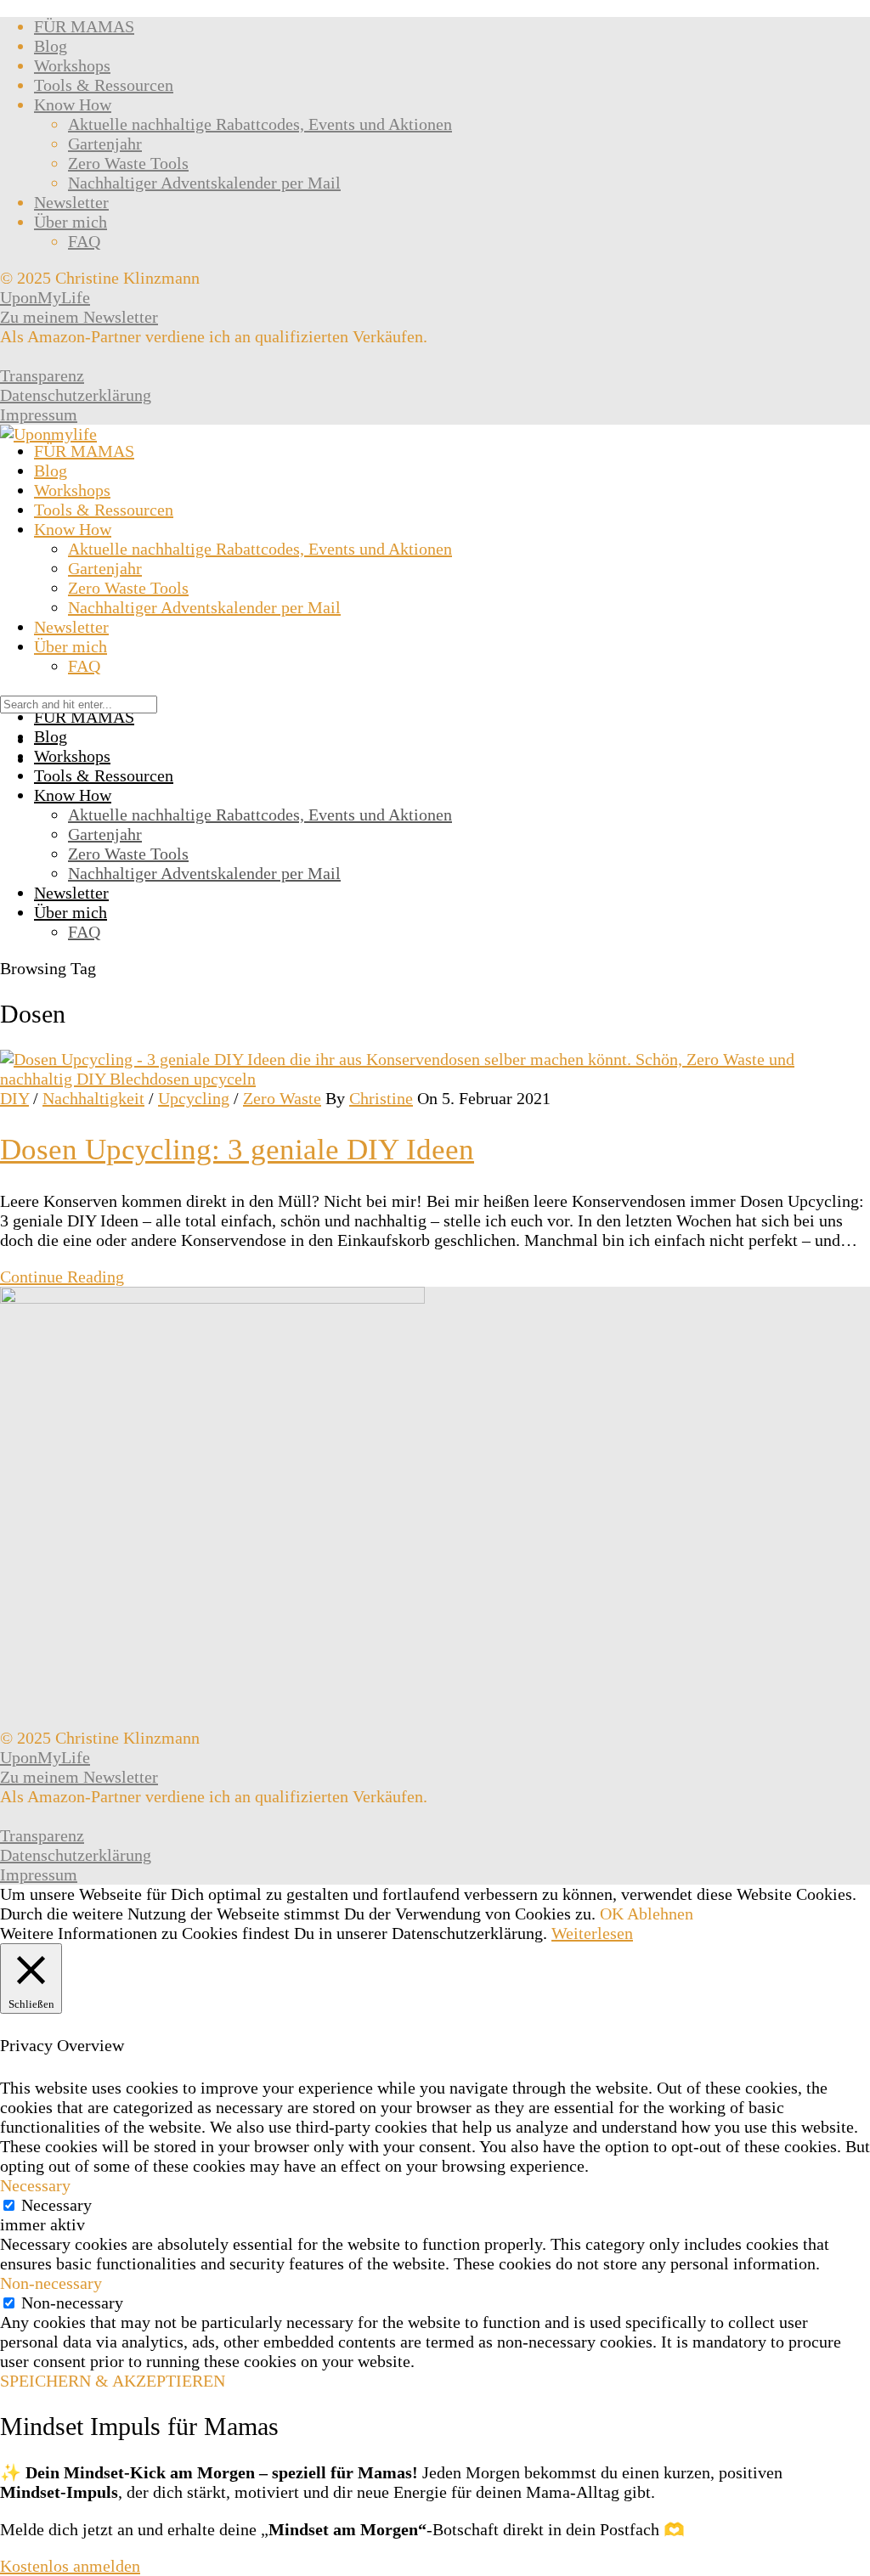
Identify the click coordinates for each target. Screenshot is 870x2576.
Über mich (71, 222)
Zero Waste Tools (128, 163)
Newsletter (71, 202)
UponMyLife (45, 297)
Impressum (39, 414)
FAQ (84, 241)
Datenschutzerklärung (76, 395)
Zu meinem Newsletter (79, 317)
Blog (51, 46)
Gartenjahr (105, 144)
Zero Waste (282, 1098)
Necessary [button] (35, 2185)
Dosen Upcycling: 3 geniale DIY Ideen (237, 1150)
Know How (73, 104)
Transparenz (42, 375)
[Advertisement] (435, 572)
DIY (14, 1098)
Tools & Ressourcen (104, 85)
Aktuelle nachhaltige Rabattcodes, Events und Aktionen (260, 124)
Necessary (56, 2205)
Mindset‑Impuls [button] (59, 2492)
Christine (381, 1098)
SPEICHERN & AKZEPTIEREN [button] (113, 2381)
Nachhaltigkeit (93, 1098)
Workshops (72, 65)
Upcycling (194, 1098)
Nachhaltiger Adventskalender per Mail (204, 183)
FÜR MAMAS (84, 26)
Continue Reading (62, 1277)
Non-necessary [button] (51, 2283)
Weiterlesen (592, 1933)
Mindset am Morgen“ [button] (347, 2529)
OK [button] (612, 1914)
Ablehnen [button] (660, 1914)
